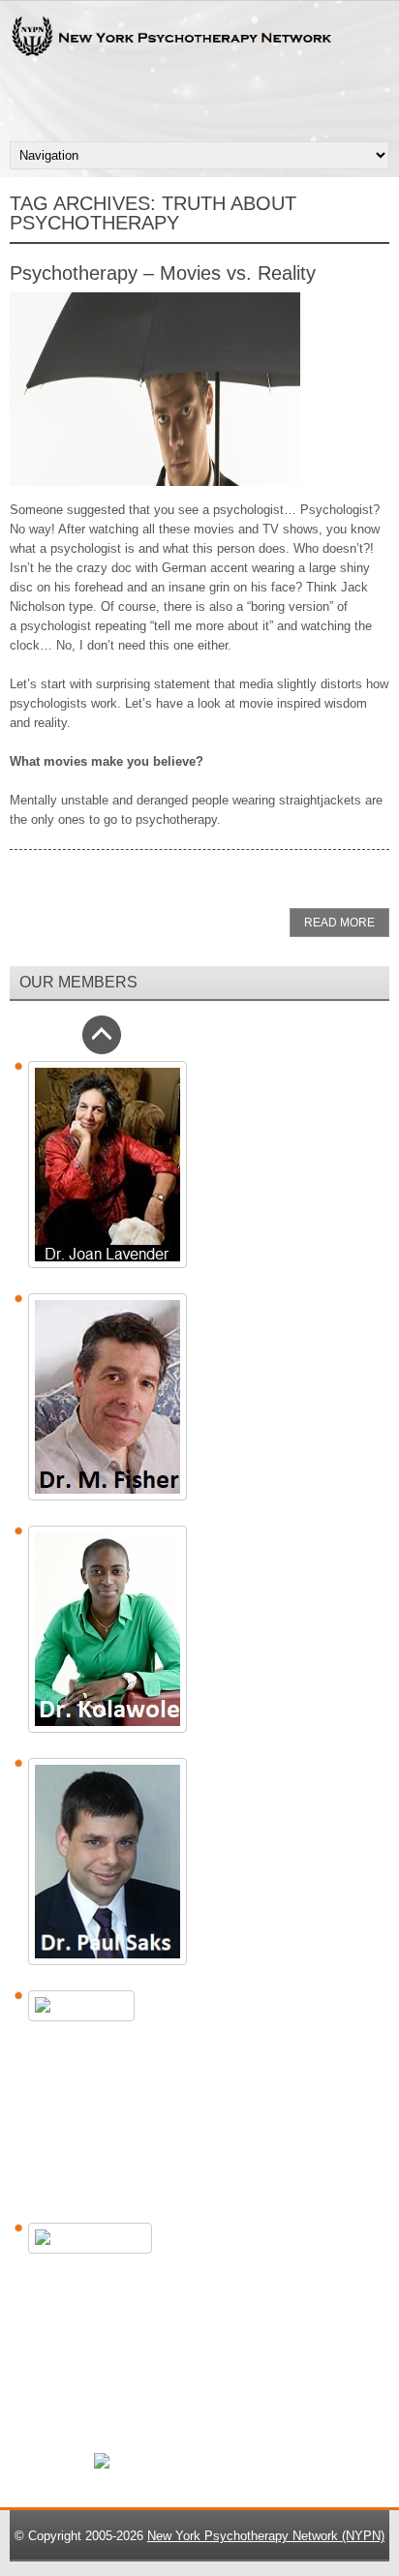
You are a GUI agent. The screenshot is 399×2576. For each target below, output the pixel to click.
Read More (339, 923)
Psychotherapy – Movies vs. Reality (163, 273)
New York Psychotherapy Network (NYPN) (266, 2536)
